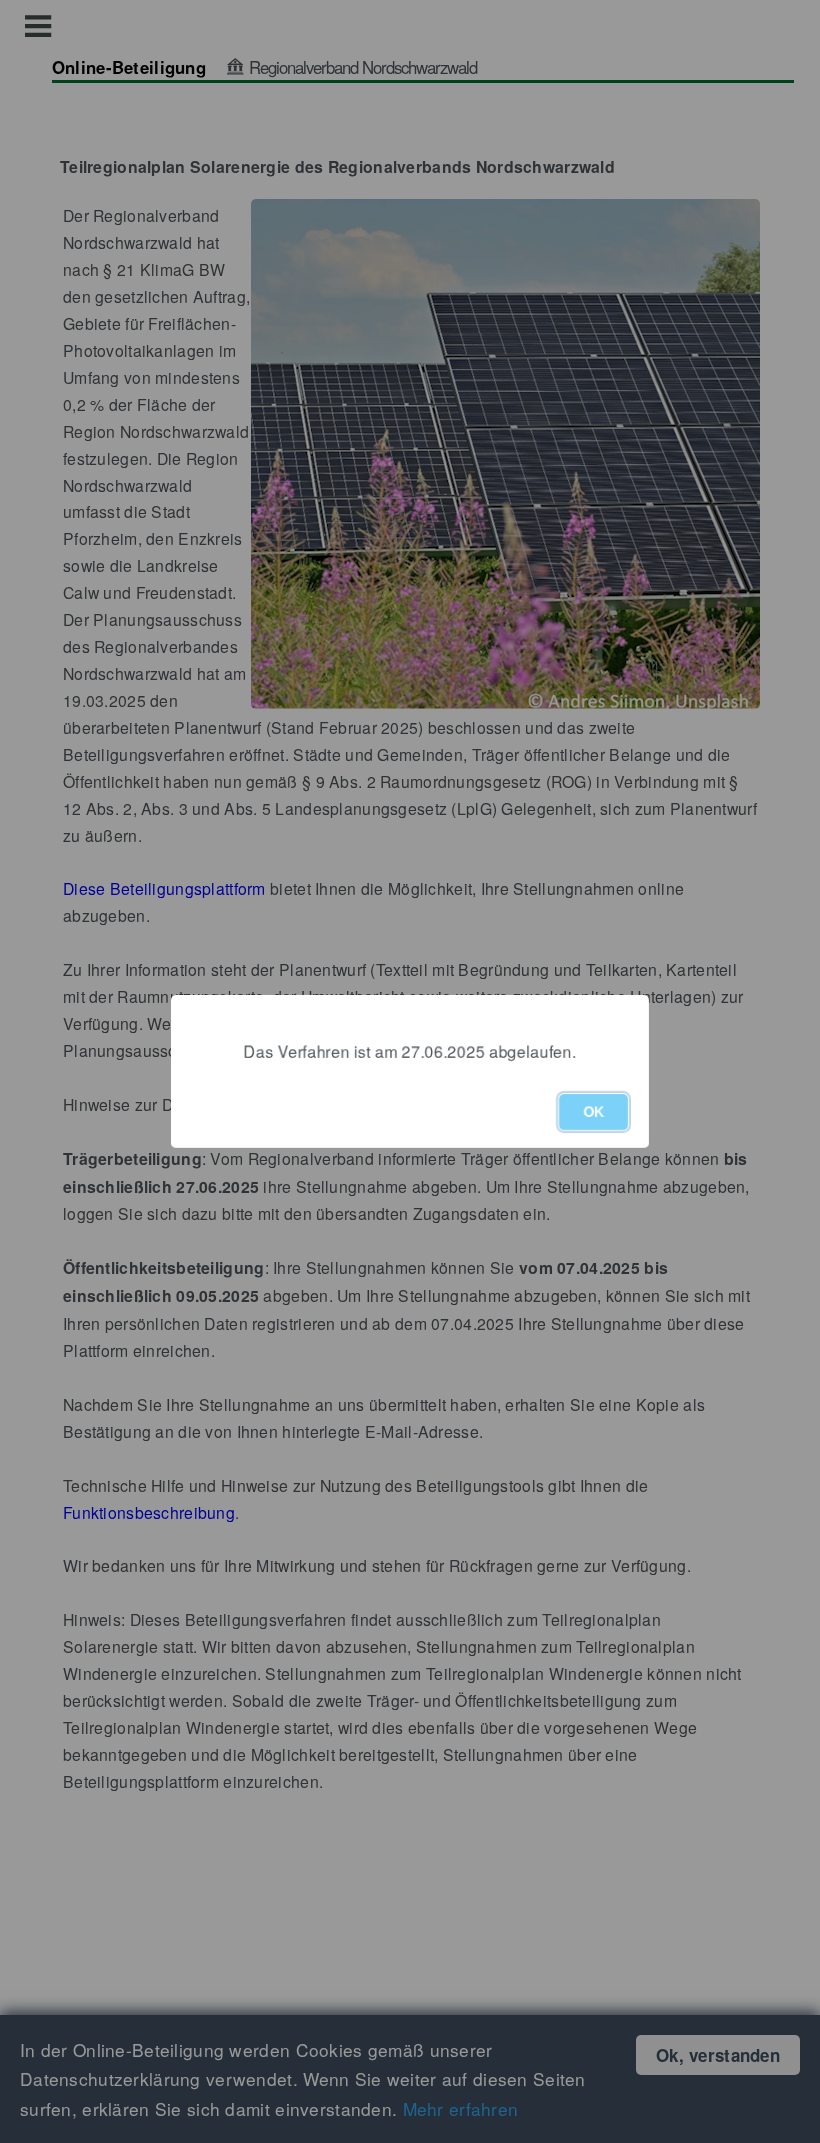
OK (593, 1112)
